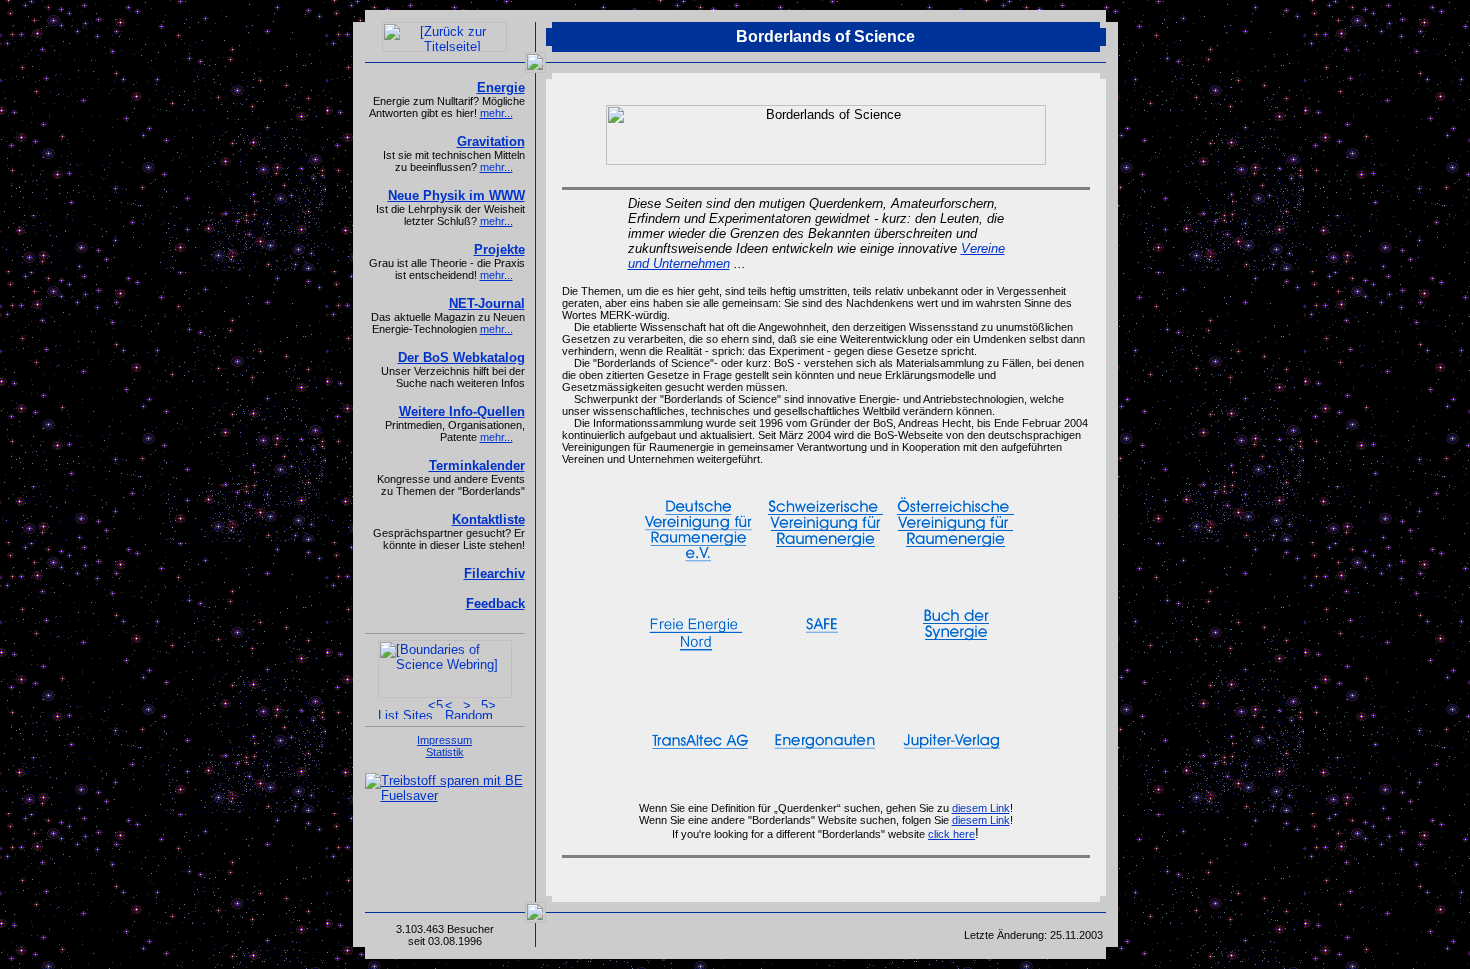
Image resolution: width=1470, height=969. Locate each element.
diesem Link (981, 808)
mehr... (496, 113)
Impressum (444, 740)
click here (951, 834)
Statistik (445, 752)
